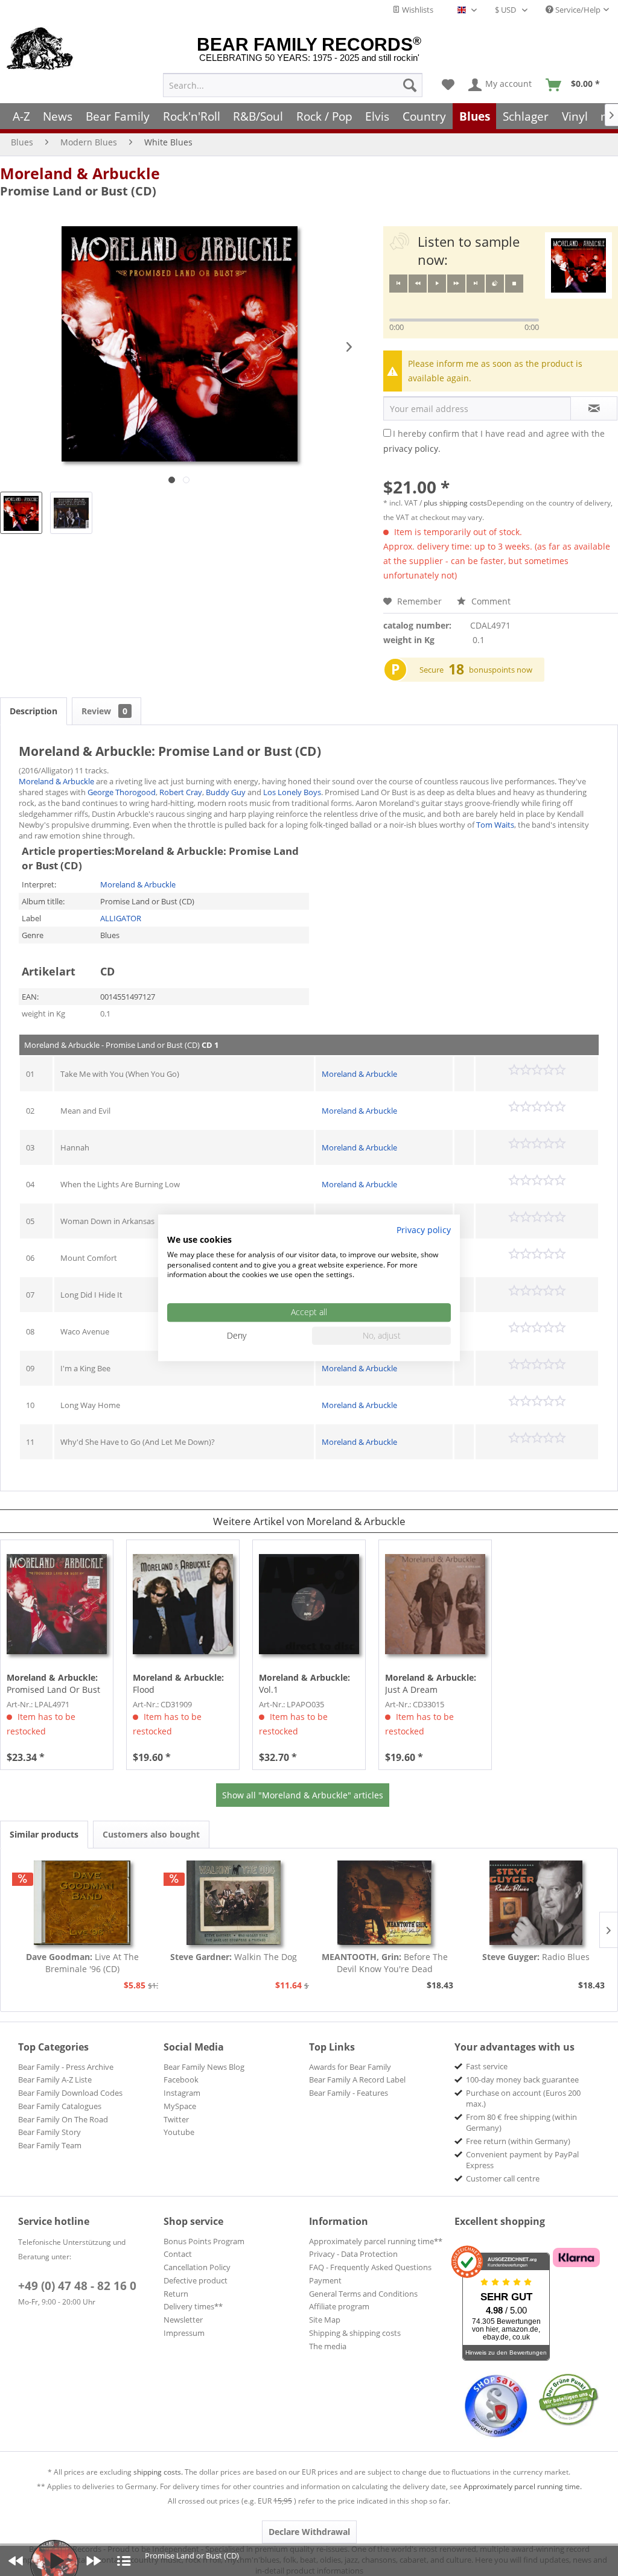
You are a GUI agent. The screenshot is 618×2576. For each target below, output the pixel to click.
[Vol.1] (309, 1604)
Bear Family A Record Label (357, 2080)
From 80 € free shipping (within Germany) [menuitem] (521, 2122)
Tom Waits (495, 825)
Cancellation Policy (197, 2267)
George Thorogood (122, 792)
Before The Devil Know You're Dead (385, 1963)
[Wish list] (448, 85)
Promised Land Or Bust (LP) (53, 1684)
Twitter (176, 2119)
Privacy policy (424, 1230)
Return (176, 2294)
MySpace (180, 2106)
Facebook (181, 2080)
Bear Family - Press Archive (66, 2067)
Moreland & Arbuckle (80, 173)
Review (104, 711)
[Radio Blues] (536, 1903)
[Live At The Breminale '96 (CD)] (82, 1903)
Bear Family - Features (349, 2093)
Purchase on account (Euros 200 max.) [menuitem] (523, 2098)
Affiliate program (339, 2306)
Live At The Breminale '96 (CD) (82, 1963)
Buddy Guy (226, 792)
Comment (490, 601)
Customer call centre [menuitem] (503, 2178)
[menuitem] (293, 85)
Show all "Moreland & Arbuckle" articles (303, 1795)
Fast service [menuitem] (487, 2066)
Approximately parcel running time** (376, 2241)
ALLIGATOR (121, 918)
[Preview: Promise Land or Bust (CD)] (21, 513)
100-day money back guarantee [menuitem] (522, 2080)
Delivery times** (193, 2306)
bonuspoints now (501, 670)
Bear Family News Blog (204, 2067)
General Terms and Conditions (363, 2294)
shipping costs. (158, 2472)
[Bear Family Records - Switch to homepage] (40, 49)
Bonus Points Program (204, 2241)
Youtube (179, 2132)
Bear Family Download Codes (70, 2093)
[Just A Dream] (435, 1604)
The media (328, 2346)
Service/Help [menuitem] (577, 10)
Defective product (196, 2280)
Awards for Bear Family (350, 2067)
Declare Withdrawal (309, 2532)
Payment (325, 2280)
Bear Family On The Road (63, 2119)
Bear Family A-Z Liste (55, 2080)
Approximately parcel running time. (523, 2486)
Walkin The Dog (234, 1957)
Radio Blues (536, 1957)
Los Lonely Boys (292, 792)
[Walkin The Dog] (234, 1903)
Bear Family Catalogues (60, 2106)
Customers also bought (151, 1834)
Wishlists (417, 10)
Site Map (325, 2320)
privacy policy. (412, 449)
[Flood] (183, 1604)
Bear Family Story (49, 2132)
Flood (178, 1683)
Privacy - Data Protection (353, 2254)
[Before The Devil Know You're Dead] (385, 1903)
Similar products (44, 1834)
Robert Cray (181, 792)
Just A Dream (431, 1683)
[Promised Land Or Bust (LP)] (57, 1604)
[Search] (410, 85)
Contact (178, 2254)
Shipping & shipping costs (355, 2333)
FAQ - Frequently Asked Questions (370, 2267)
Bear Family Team (50, 2145)
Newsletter (183, 2320)
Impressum (184, 2333)
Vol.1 (304, 1683)
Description (33, 711)
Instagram (182, 2093)
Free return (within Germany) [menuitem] (518, 2141)
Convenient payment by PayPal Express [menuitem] (522, 2160)
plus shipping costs (455, 503)
